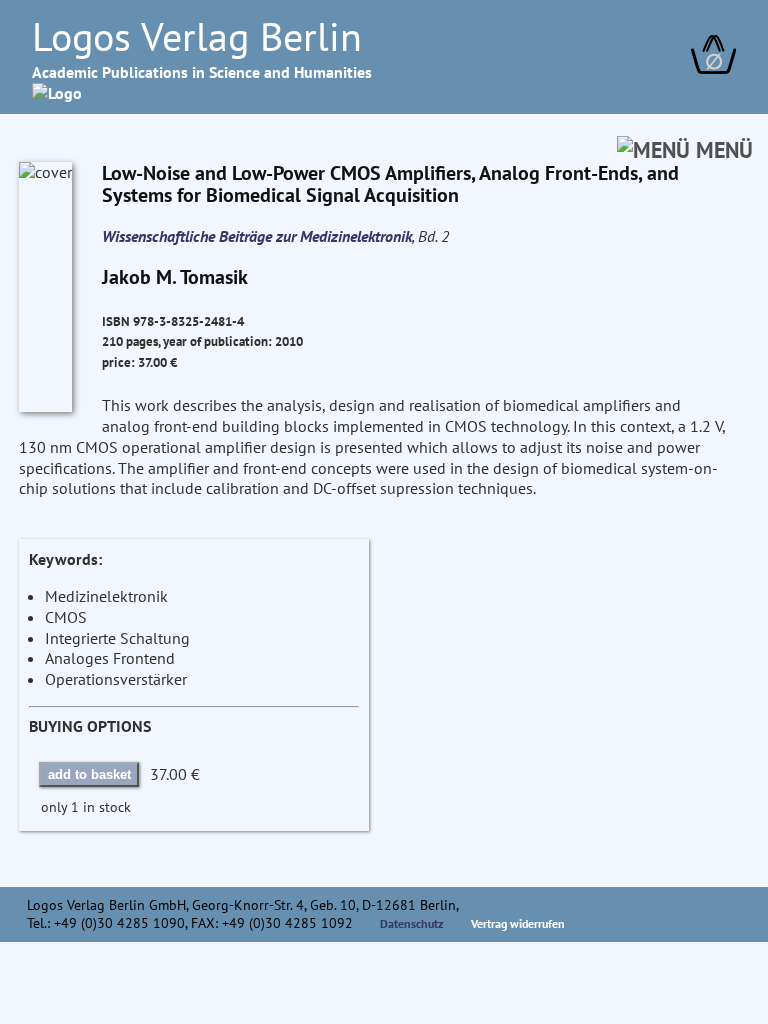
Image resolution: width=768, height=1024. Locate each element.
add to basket (89, 774)
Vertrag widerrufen (518, 923)
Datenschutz (412, 923)
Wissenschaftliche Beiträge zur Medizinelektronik (257, 236)
